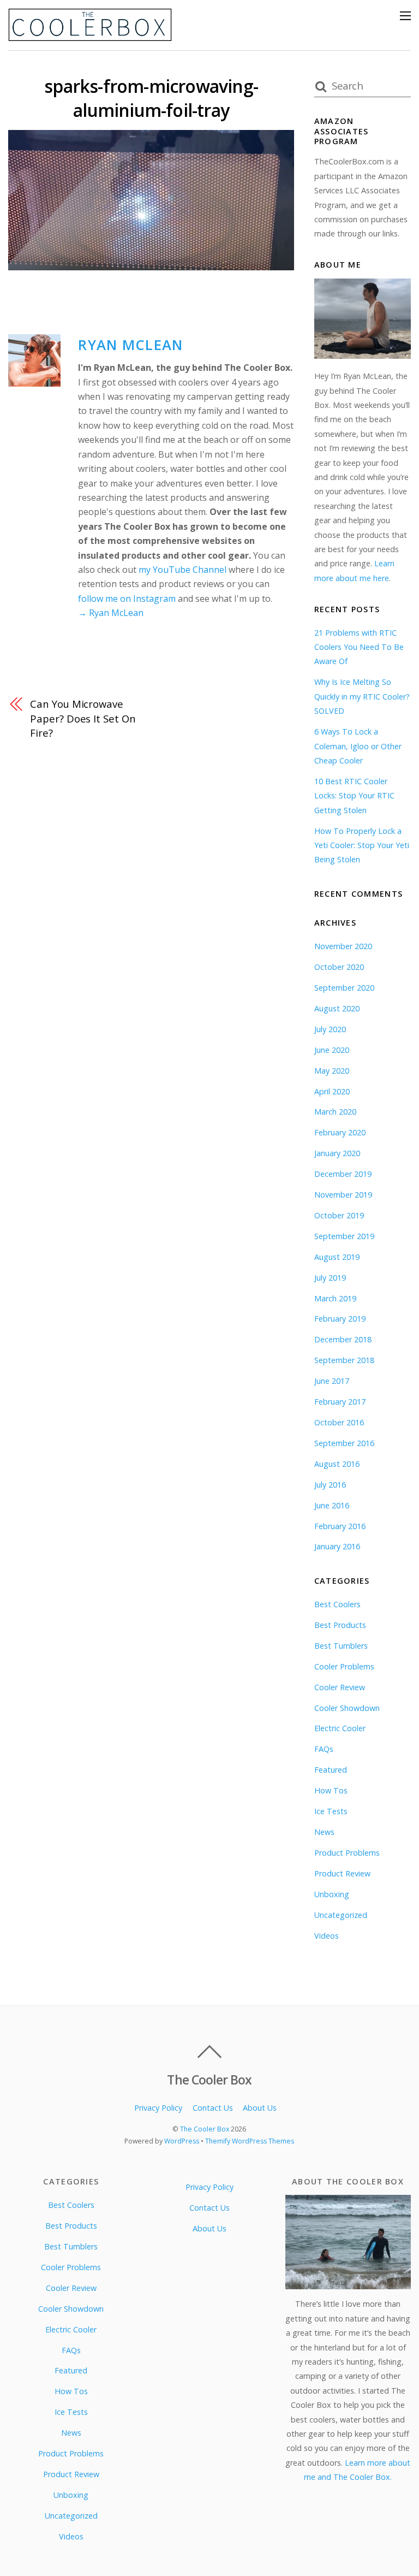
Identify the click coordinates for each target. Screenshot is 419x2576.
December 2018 (343, 1339)
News (324, 1832)
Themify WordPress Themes (250, 2141)
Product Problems (347, 1853)
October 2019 (339, 1215)
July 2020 (330, 1029)
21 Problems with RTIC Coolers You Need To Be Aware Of (359, 647)
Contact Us (213, 2108)
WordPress (182, 2141)
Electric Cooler (340, 1728)
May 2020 (332, 1071)
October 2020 (339, 967)
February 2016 (340, 1526)
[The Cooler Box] (90, 36)
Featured (331, 1770)
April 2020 (332, 1091)
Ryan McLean (130, 345)
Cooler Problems (344, 1666)
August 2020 (337, 1008)
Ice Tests (331, 1811)
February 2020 (340, 1132)
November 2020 (343, 946)
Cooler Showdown (347, 1708)
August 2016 (337, 1464)
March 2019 (335, 1298)
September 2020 (344, 988)
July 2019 (330, 1278)
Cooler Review (340, 1687)
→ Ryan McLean (111, 613)
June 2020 (332, 1050)
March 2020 (335, 1112)
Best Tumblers (341, 1646)
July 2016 (330, 1485)
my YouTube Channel (182, 570)
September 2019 (344, 1236)
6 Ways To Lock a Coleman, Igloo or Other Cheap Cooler (358, 746)
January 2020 (337, 1153)
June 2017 (332, 1381)
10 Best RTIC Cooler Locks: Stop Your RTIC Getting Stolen (354, 796)
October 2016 (339, 1422)
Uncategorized (341, 1915)
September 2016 (344, 1443)
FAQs (324, 1749)
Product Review (342, 1873)
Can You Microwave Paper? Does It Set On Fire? (83, 718)
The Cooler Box (205, 2129)
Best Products (340, 1625)
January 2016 (337, 1546)
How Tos (331, 1790)
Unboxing (332, 1894)
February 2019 (340, 1319)
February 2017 (340, 1402)
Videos (327, 1936)
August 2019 (337, 1257)
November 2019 (343, 1195)
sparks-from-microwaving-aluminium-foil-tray (151, 98)
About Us (260, 2108)
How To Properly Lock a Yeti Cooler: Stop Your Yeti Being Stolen (362, 845)
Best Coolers (337, 1604)
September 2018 (344, 1360)
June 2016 (332, 1505)
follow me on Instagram (127, 599)
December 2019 (343, 1174)
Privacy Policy (158, 2108)
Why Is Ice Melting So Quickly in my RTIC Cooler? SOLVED (362, 696)
